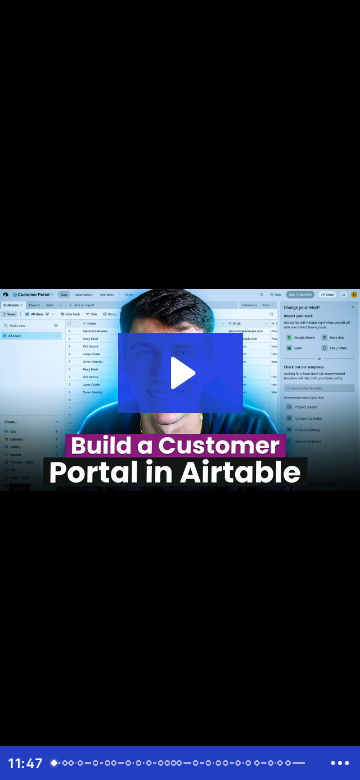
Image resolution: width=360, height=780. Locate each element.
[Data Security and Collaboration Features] (276, 763)
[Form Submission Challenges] (97, 763)
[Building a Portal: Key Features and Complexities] (72, 763)
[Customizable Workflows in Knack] (242, 763)
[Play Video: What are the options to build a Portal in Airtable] (180, 373)
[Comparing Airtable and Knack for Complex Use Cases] (262, 763)
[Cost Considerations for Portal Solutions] (141, 763)
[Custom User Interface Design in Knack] (293, 763)
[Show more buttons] (340, 763)
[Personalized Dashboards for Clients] (81, 763)
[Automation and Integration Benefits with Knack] (199, 763)
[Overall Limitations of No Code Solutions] (130, 763)
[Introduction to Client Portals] (54, 763)
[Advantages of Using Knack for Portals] (182, 763)
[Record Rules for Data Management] (212, 763)
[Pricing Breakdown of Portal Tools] (151, 763)
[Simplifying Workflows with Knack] (230, 763)
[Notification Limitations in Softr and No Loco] (115, 763)
